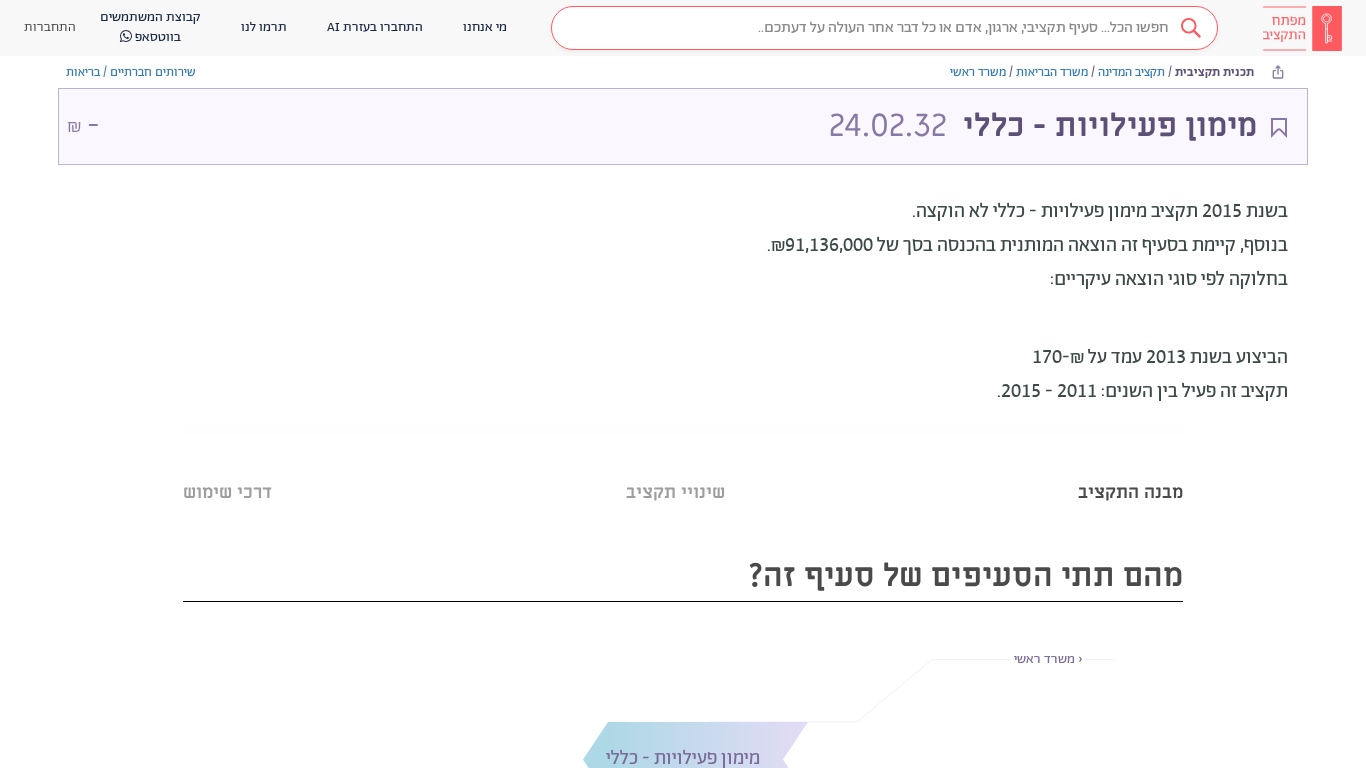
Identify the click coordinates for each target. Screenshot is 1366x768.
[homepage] (1302, 28)
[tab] (1130, 467)
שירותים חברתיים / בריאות (131, 72)
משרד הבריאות (1052, 72)
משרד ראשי (978, 72)
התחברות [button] (50, 27)
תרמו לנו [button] (264, 27)
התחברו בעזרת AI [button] (375, 27)
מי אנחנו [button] (485, 27)
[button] (884, 28)
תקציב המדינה (1131, 72)
